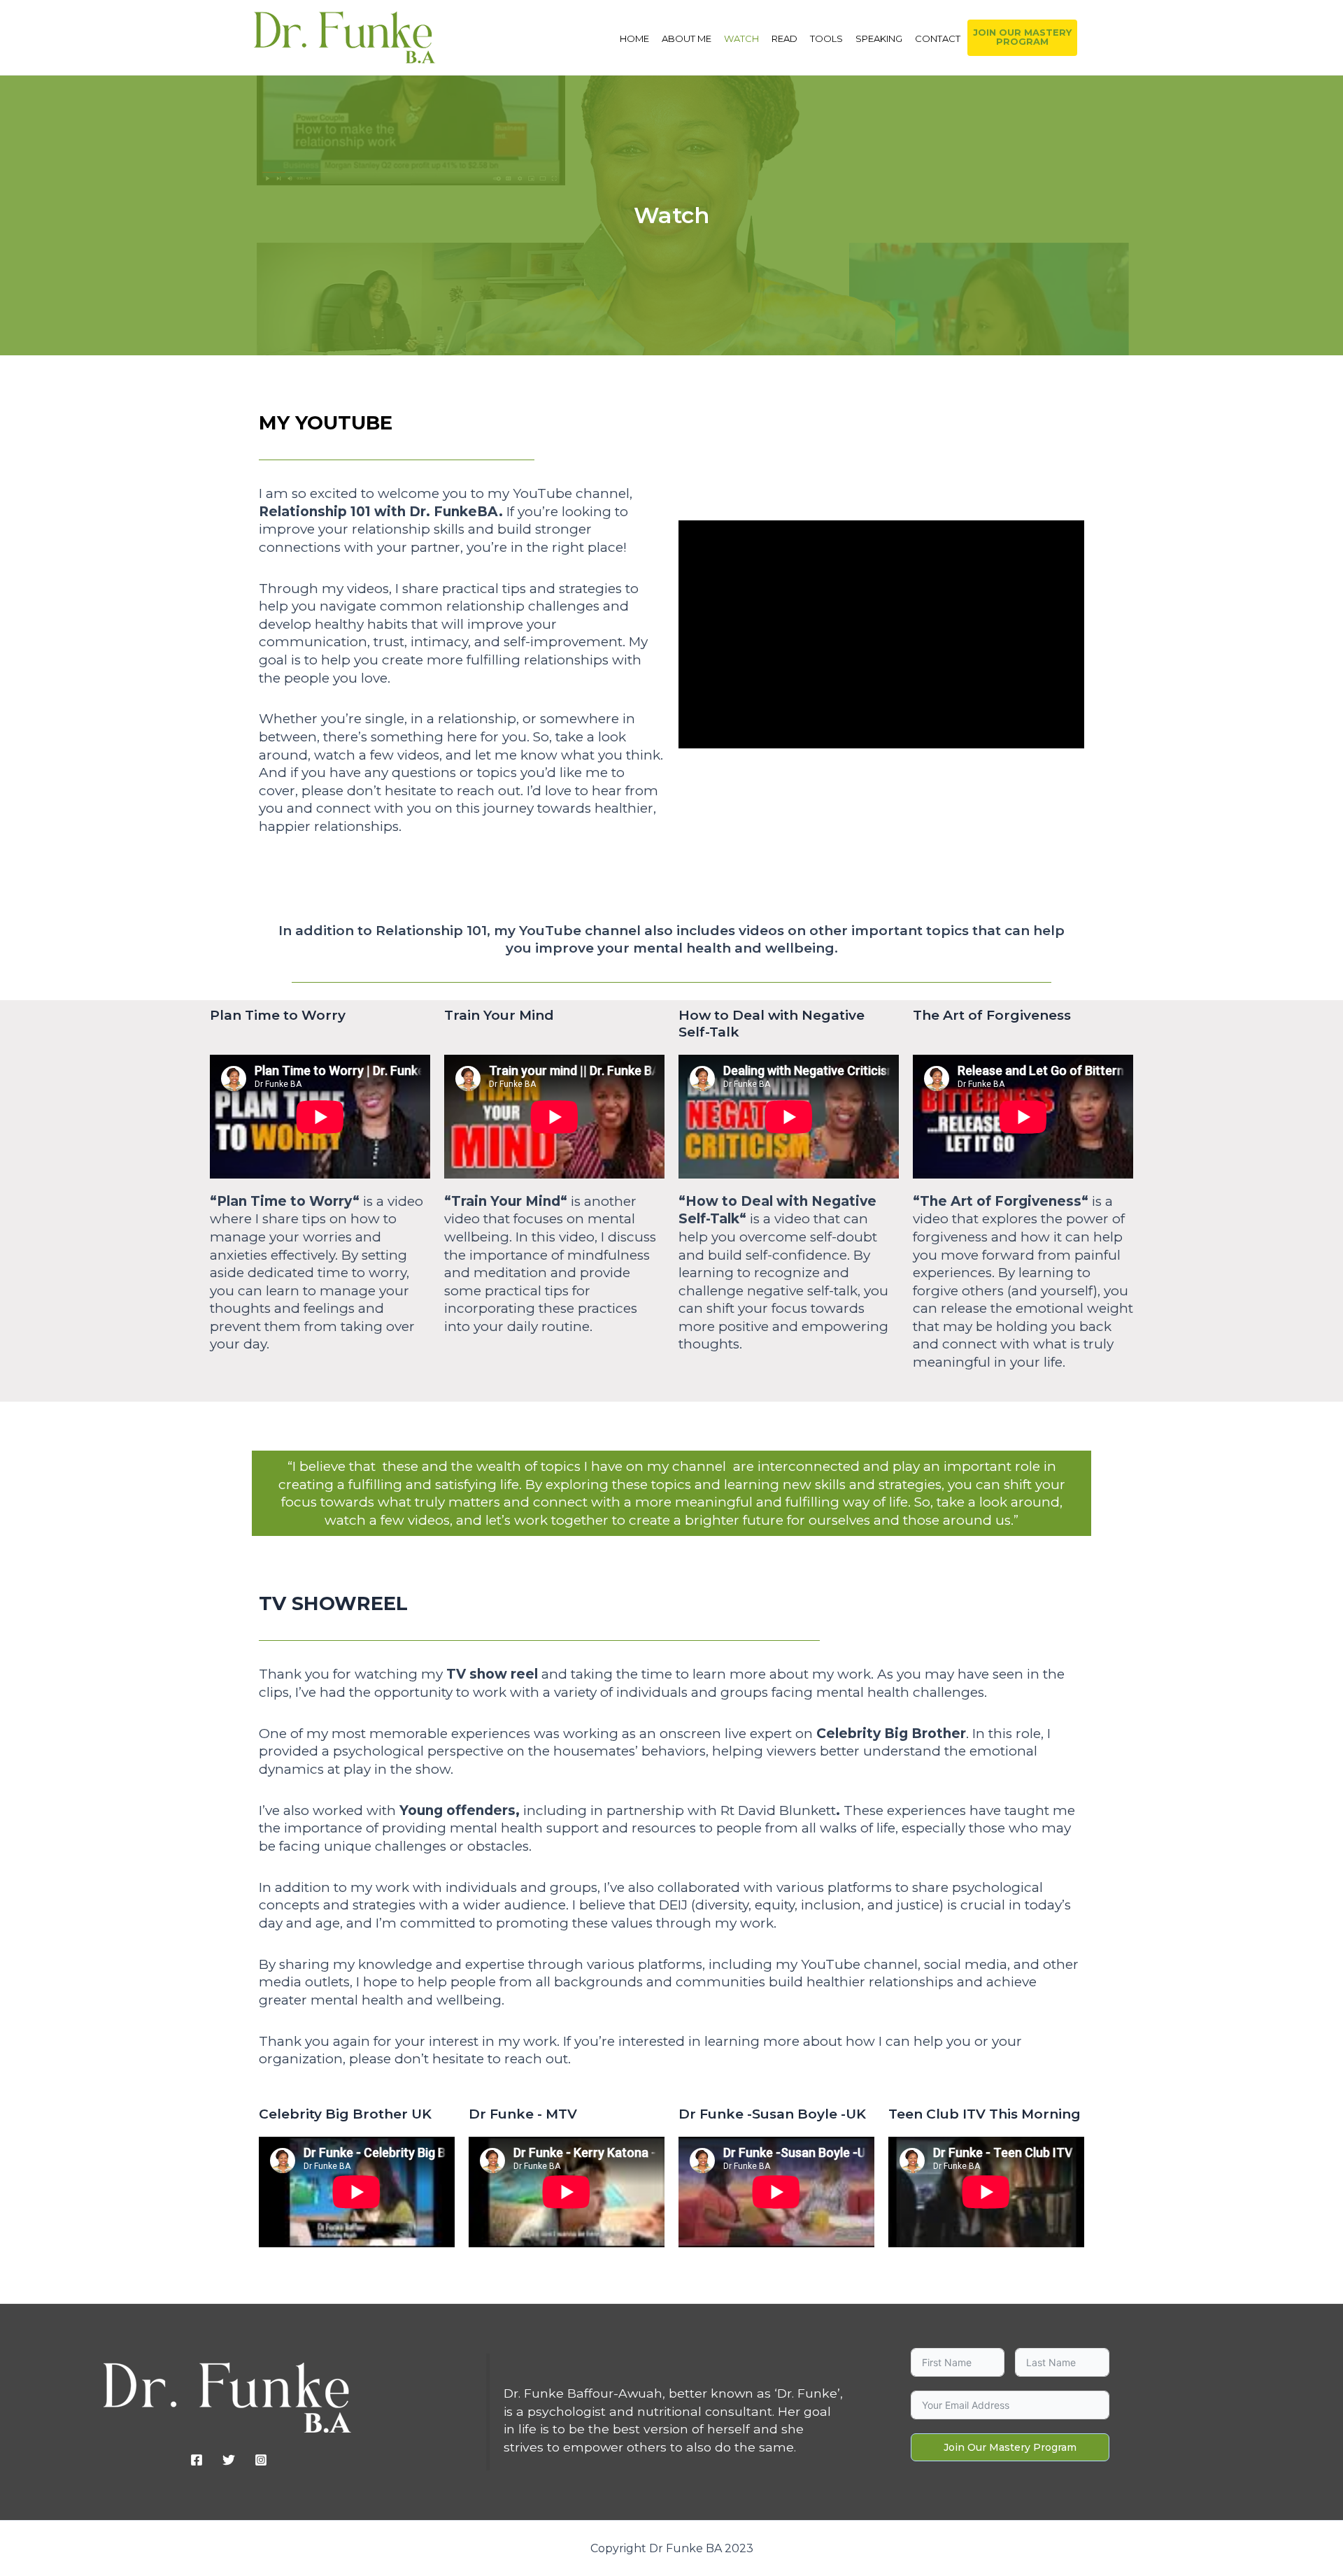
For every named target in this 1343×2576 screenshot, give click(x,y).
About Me (687, 38)
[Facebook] (197, 2460)
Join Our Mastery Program (1010, 2447)
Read (784, 38)
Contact (938, 38)
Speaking (879, 38)
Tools (826, 38)
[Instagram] (261, 2460)
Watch (741, 38)
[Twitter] (229, 2460)
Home (634, 38)
